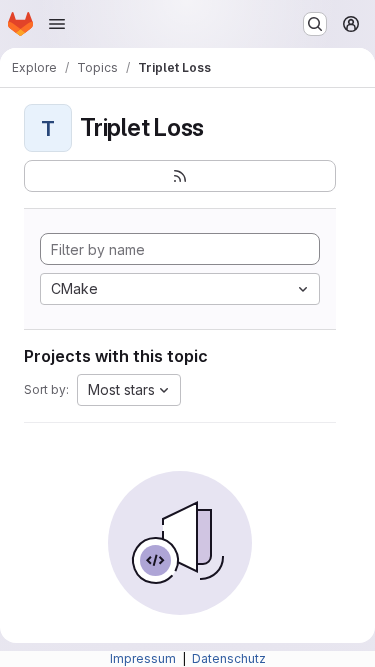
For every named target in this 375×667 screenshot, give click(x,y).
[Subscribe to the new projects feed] (180, 176)
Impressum (144, 658)
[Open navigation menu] (57, 24)
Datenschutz (229, 658)
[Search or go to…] (315, 24)
